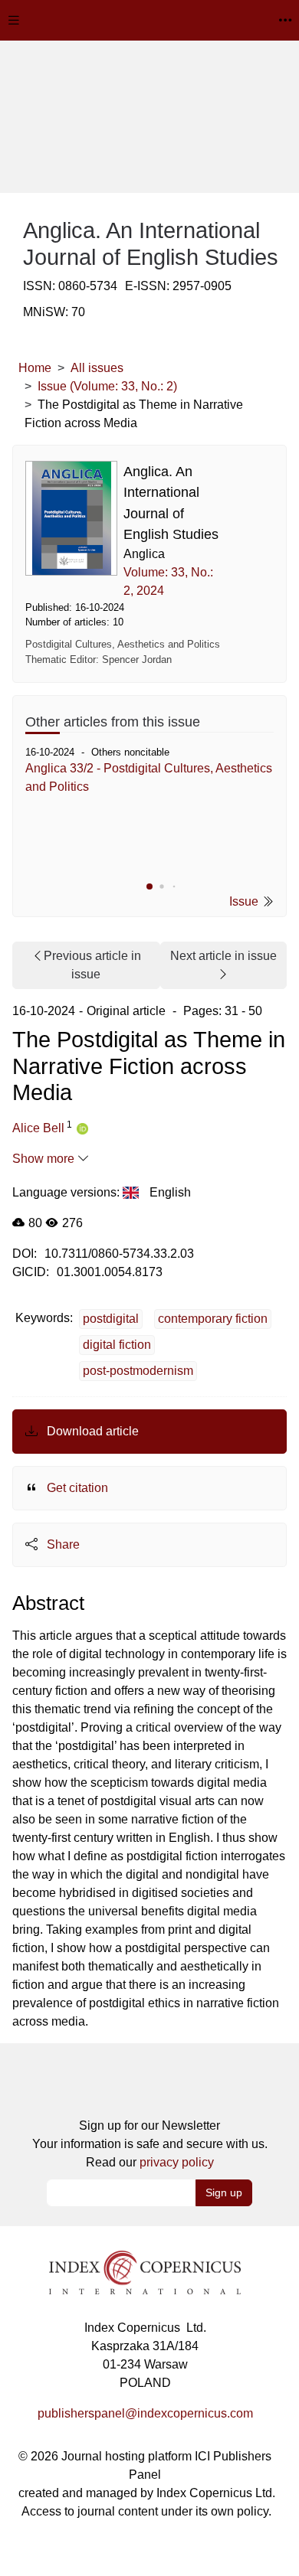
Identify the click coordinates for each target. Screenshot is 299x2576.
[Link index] (145, 2272)
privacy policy (177, 2162)
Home (35, 368)
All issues (97, 368)
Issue (245, 901)
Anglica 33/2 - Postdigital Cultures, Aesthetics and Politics (149, 777)
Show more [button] (45, 1159)
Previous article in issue (92, 965)
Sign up (224, 2192)
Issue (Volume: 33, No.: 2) (107, 386)
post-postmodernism (138, 1371)
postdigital (111, 1319)
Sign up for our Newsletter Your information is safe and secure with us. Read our (150, 2144)
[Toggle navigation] (14, 20)
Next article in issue (223, 956)
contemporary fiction (213, 1319)
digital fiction (117, 1345)
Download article (91, 1431)
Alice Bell (38, 1128)
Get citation (76, 1488)
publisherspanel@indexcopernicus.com (145, 2413)
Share (62, 1544)
